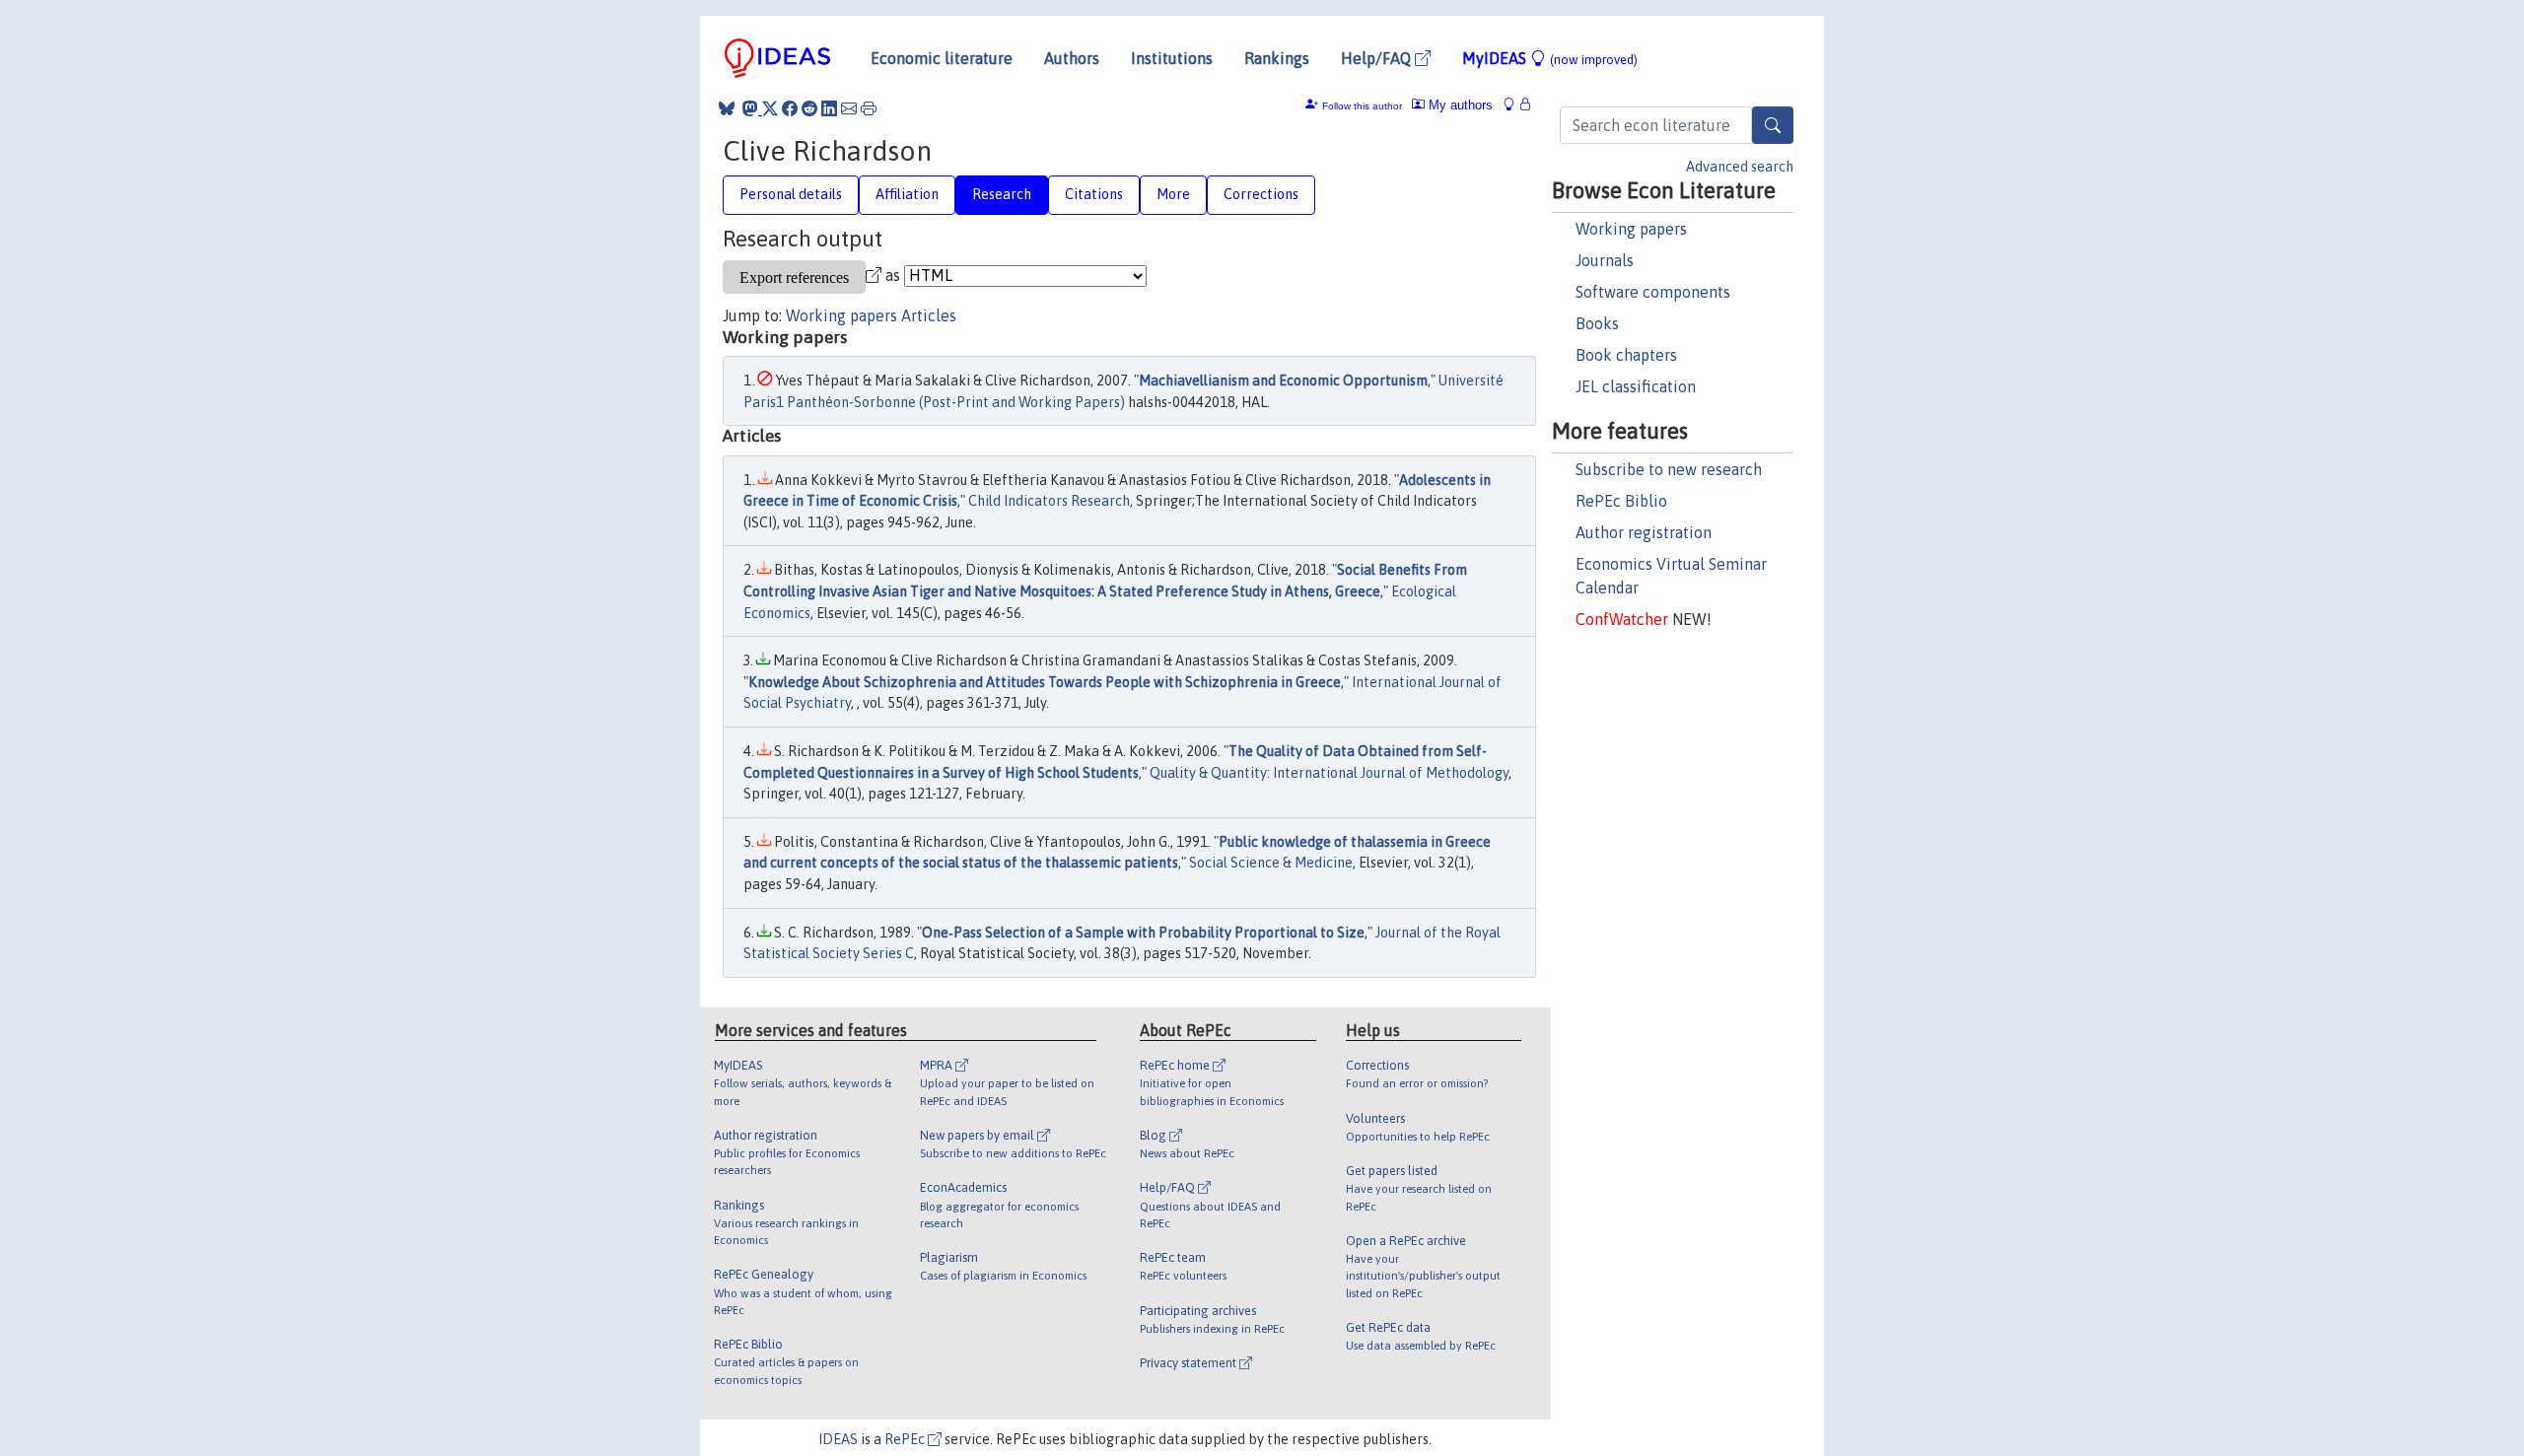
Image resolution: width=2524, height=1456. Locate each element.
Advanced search (1740, 167)
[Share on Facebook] (790, 108)
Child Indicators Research (1049, 501)
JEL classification (1636, 386)
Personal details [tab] (791, 194)
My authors (1459, 105)
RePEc (906, 1439)
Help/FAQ (1378, 58)
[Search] (1773, 125)
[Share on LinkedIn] (829, 108)
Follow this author (1362, 106)
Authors (1072, 58)
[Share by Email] (849, 108)
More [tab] (1173, 194)
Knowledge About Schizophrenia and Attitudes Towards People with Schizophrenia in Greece (1045, 682)
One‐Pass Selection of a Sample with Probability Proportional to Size (1143, 933)
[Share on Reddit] (809, 108)
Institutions (1172, 58)
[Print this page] (869, 108)
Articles (929, 315)
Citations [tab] (1094, 194)
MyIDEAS (1550, 58)
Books (1597, 323)
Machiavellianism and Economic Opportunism (1283, 381)
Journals (1605, 260)
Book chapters (1626, 355)
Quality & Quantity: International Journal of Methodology (1329, 773)
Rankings (1277, 58)
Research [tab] (1002, 194)
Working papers (1631, 229)
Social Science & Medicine (1271, 863)
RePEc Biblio (1621, 501)
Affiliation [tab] (907, 194)
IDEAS (838, 1439)
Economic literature (942, 58)
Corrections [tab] (1261, 194)
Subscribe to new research (1669, 469)
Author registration (1644, 532)
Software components (1653, 292)
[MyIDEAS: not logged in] (1514, 105)
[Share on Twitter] (770, 108)
